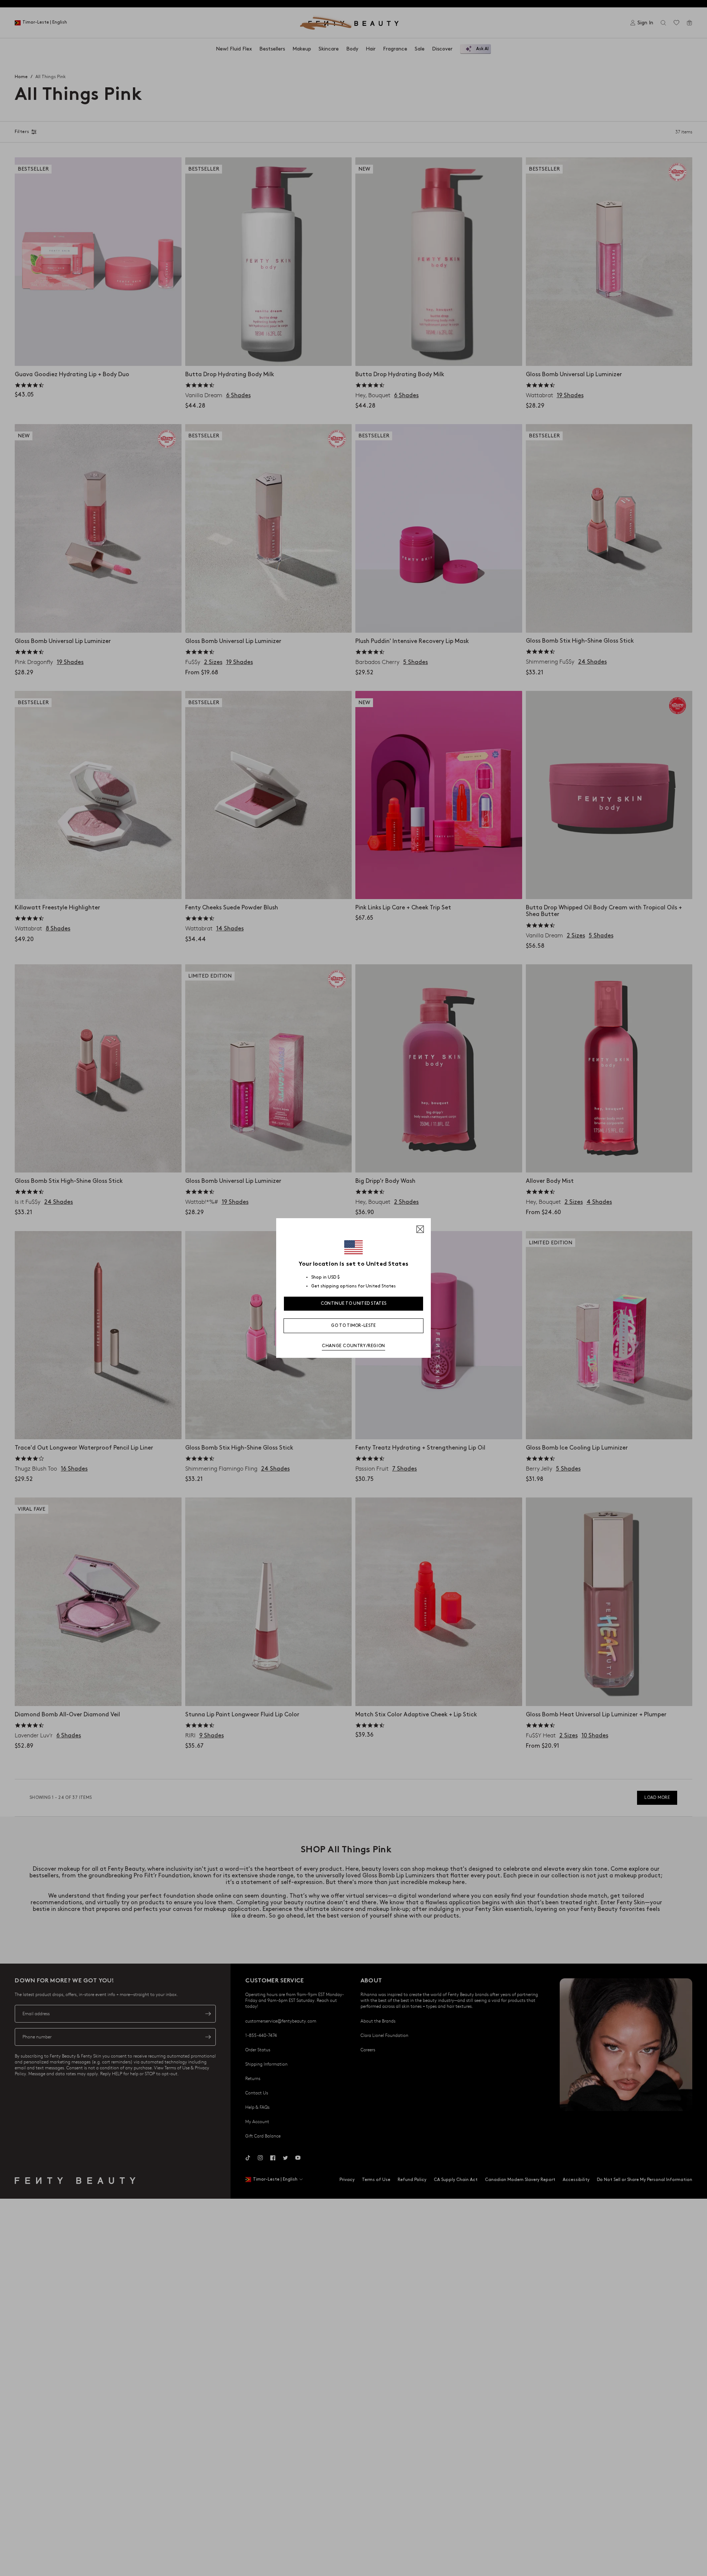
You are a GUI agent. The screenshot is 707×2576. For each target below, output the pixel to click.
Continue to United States (354, 1303)
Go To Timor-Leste (353, 1326)
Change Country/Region (353, 1346)
